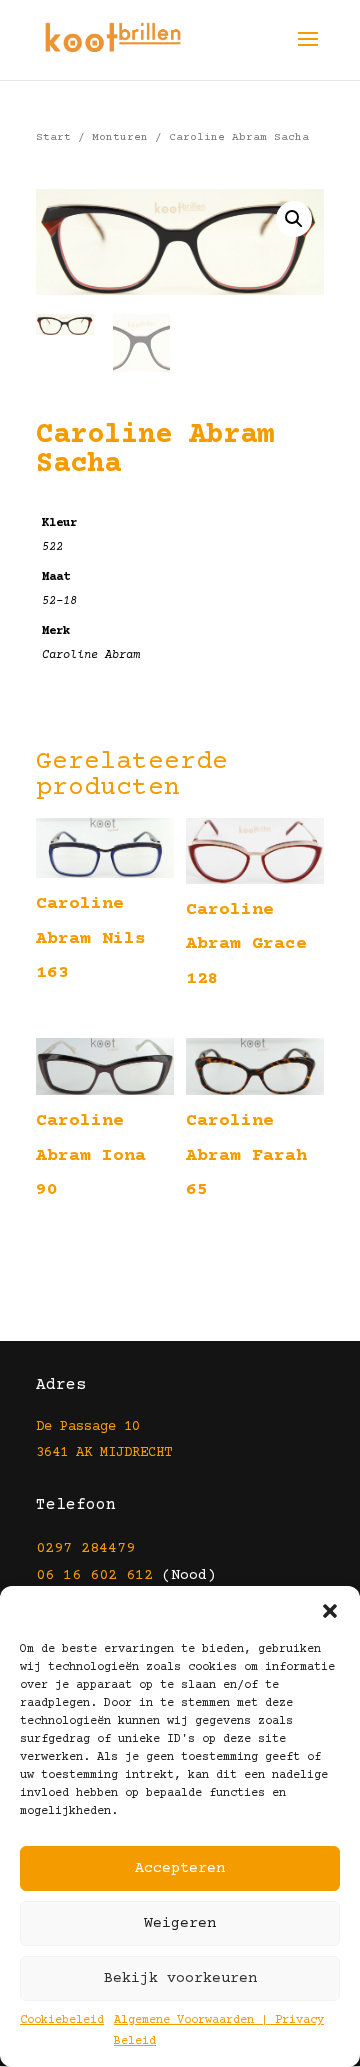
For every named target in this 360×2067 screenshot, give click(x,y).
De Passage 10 (88, 1427)
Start (53, 137)
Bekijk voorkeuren (180, 1978)
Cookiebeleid (62, 2020)
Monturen (120, 137)
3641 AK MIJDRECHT (104, 1453)
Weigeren (180, 1923)
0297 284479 (85, 1548)
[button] (330, 1611)
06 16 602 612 (94, 1575)
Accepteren (180, 1868)
